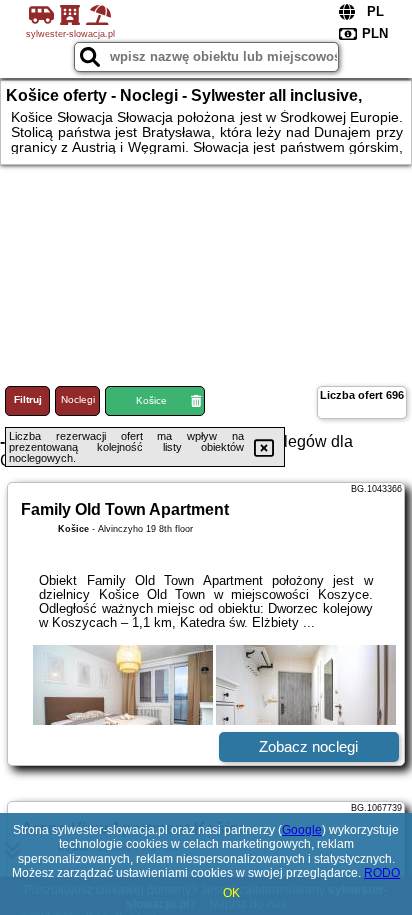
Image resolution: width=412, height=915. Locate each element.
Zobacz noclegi (308, 746)
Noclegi (78, 399)
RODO (382, 873)
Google (302, 830)
